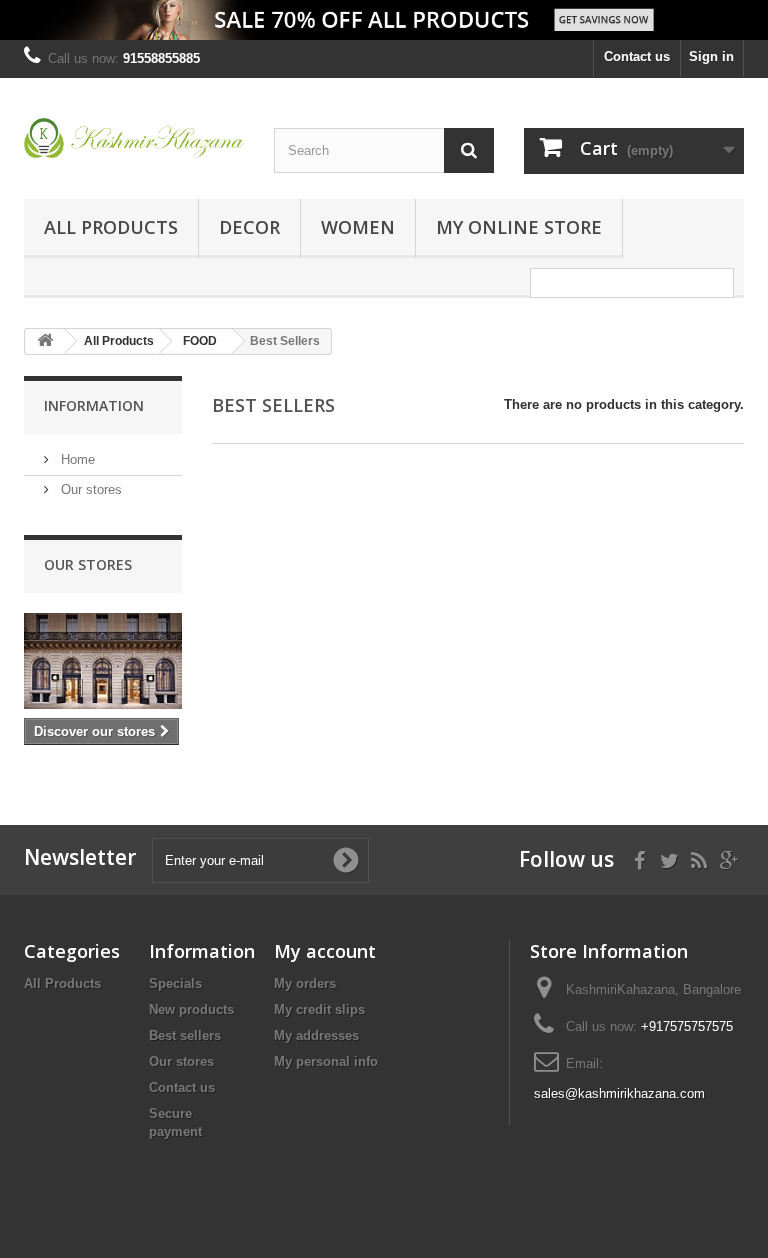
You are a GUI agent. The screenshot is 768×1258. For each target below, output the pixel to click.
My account (325, 951)
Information (94, 405)
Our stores (89, 489)
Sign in (711, 56)
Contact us (637, 56)
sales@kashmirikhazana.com (619, 1093)
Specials (175, 983)
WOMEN (358, 227)
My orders (305, 983)
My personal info (326, 1061)
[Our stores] (103, 661)
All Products (111, 227)
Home (76, 459)
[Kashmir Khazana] (134, 138)
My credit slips (319, 1009)
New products (191, 1009)
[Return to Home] (45, 341)
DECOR (249, 227)
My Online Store (519, 227)
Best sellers (185, 1035)
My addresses (316, 1035)
